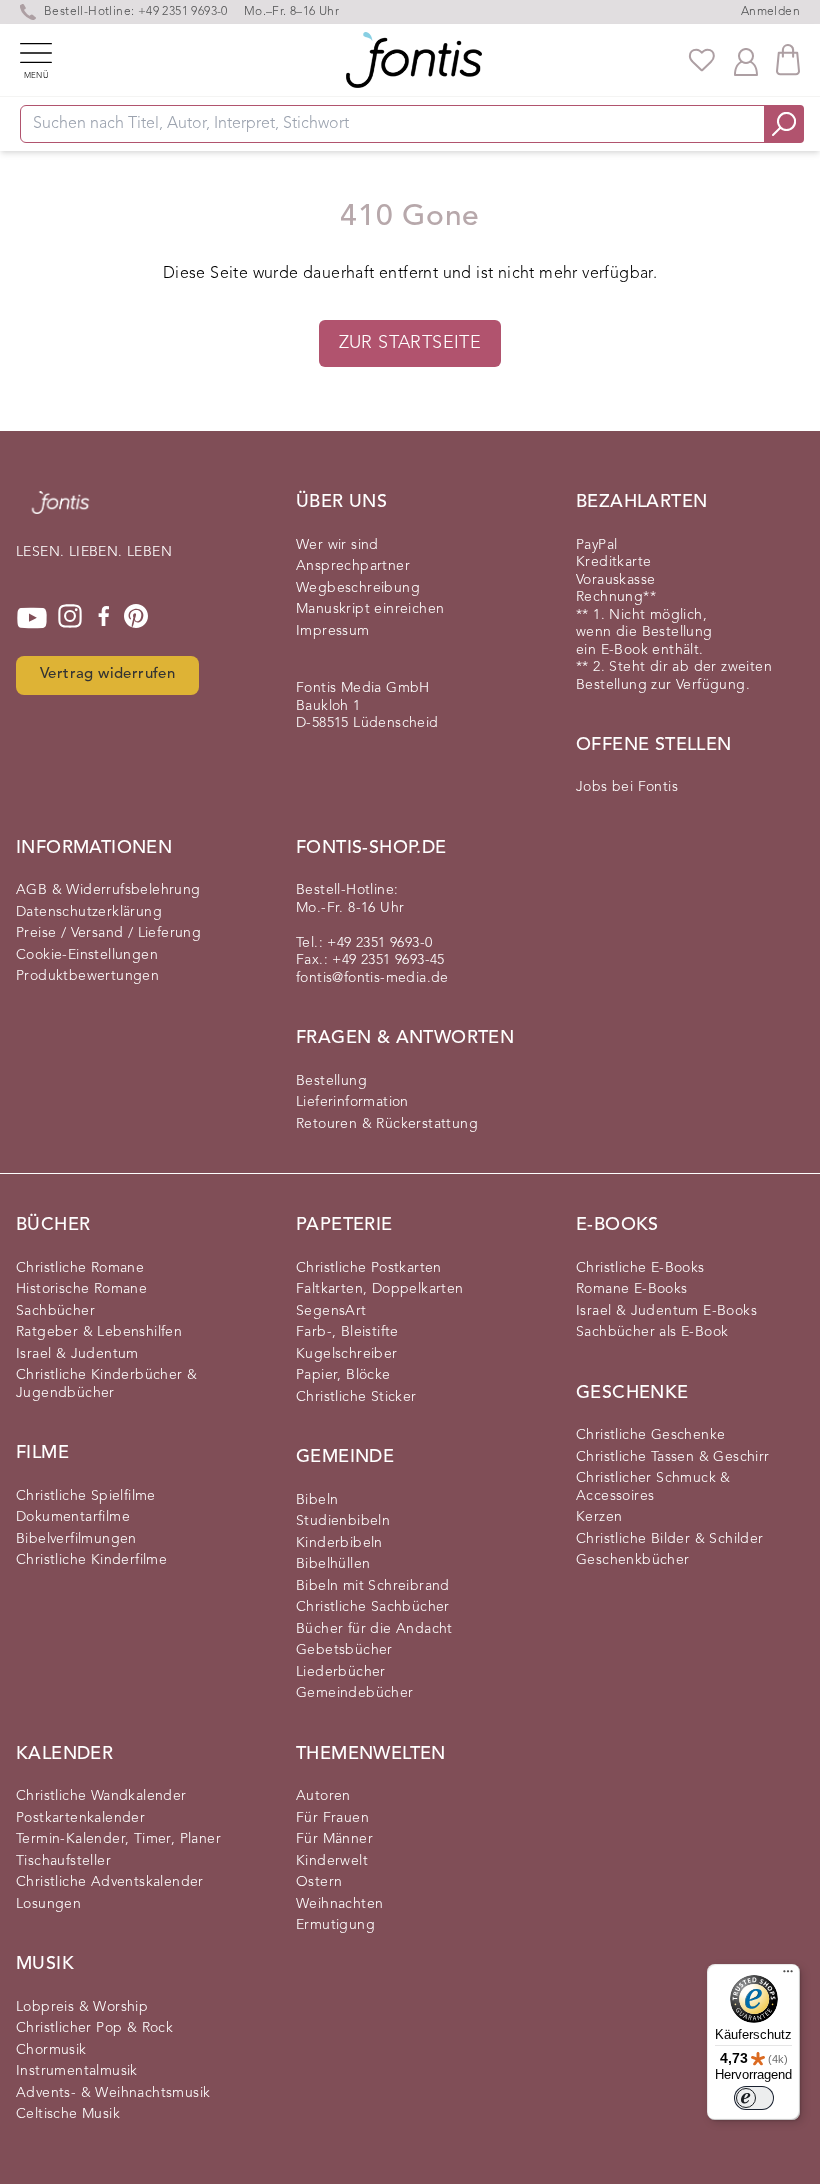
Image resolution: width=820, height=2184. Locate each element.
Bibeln (317, 1500)
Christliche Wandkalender (101, 1796)
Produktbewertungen (87, 976)
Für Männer (334, 1839)
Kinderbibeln (339, 1543)
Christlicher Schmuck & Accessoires (653, 1487)
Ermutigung (335, 1925)
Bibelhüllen (333, 1564)
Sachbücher (55, 1311)
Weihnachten (339, 1904)
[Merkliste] (702, 60)
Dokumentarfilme (73, 1517)
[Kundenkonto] (746, 60)
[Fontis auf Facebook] (104, 618)
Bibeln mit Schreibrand (373, 1586)
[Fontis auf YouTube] (32, 618)
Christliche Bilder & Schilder (670, 1539)
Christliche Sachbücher (373, 1607)
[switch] (754, 2098)
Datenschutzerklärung (89, 912)
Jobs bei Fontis (627, 787)
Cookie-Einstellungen (87, 955)
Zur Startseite (410, 343)
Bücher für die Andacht (374, 1629)
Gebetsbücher (344, 1650)
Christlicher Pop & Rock (94, 2028)
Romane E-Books (632, 1289)
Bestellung (331, 1081)
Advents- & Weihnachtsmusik (113, 2093)
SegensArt (331, 1311)
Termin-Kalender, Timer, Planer (118, 1839)
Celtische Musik (68, 2114)
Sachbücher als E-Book (652, 1332)
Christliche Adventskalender (110, 1882)
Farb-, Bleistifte (347, 1332)
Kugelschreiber (347, 1354)
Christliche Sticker (356, 1397)
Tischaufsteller (63, 1861)
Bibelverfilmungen (76, 1539)
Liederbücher (341, 1672)
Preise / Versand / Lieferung (108, 933)
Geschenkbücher (633, 1560)
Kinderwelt (332, 1861)
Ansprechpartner (353, 566)
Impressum (333, 631)
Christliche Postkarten (369, 1268)
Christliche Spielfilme (86, 1496)
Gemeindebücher (355, 1693)
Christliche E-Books (640, 1268)
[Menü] (788, 1976)
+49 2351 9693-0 (183, 12)
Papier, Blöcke (343, 1375)
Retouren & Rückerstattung (387, 1124)
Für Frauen (332, 1818)
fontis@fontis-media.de (372, 978)
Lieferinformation (352, 1102)
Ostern (319, 1882)
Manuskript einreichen (370, 609)
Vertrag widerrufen (107, 674)
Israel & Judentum (77, 1354)
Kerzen (599, 1517)
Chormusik (51, 2050)
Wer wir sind (337, 545)
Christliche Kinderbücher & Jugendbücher (106, 1384)
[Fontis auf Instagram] (70, 618)
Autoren (323, 1796)
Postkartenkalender (80, 1818)
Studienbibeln (343, 1521)
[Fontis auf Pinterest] (136, 618)
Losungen (48, 1904)
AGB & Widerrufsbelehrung (108, 890)
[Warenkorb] (788, 59)
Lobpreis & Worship (82, 2007)
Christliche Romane (80, 1268)
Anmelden (770, 12)
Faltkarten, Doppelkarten (380, 1289)
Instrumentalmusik (77, 2071)
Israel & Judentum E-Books (666, 1311)
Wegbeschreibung (358, 588)
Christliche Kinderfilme (91, 1560)
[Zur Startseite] (60, 512)
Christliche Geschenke (650, 1435)
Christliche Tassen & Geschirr (673, 1457)
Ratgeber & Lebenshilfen (99, 1332)
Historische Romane (81, 1289)
